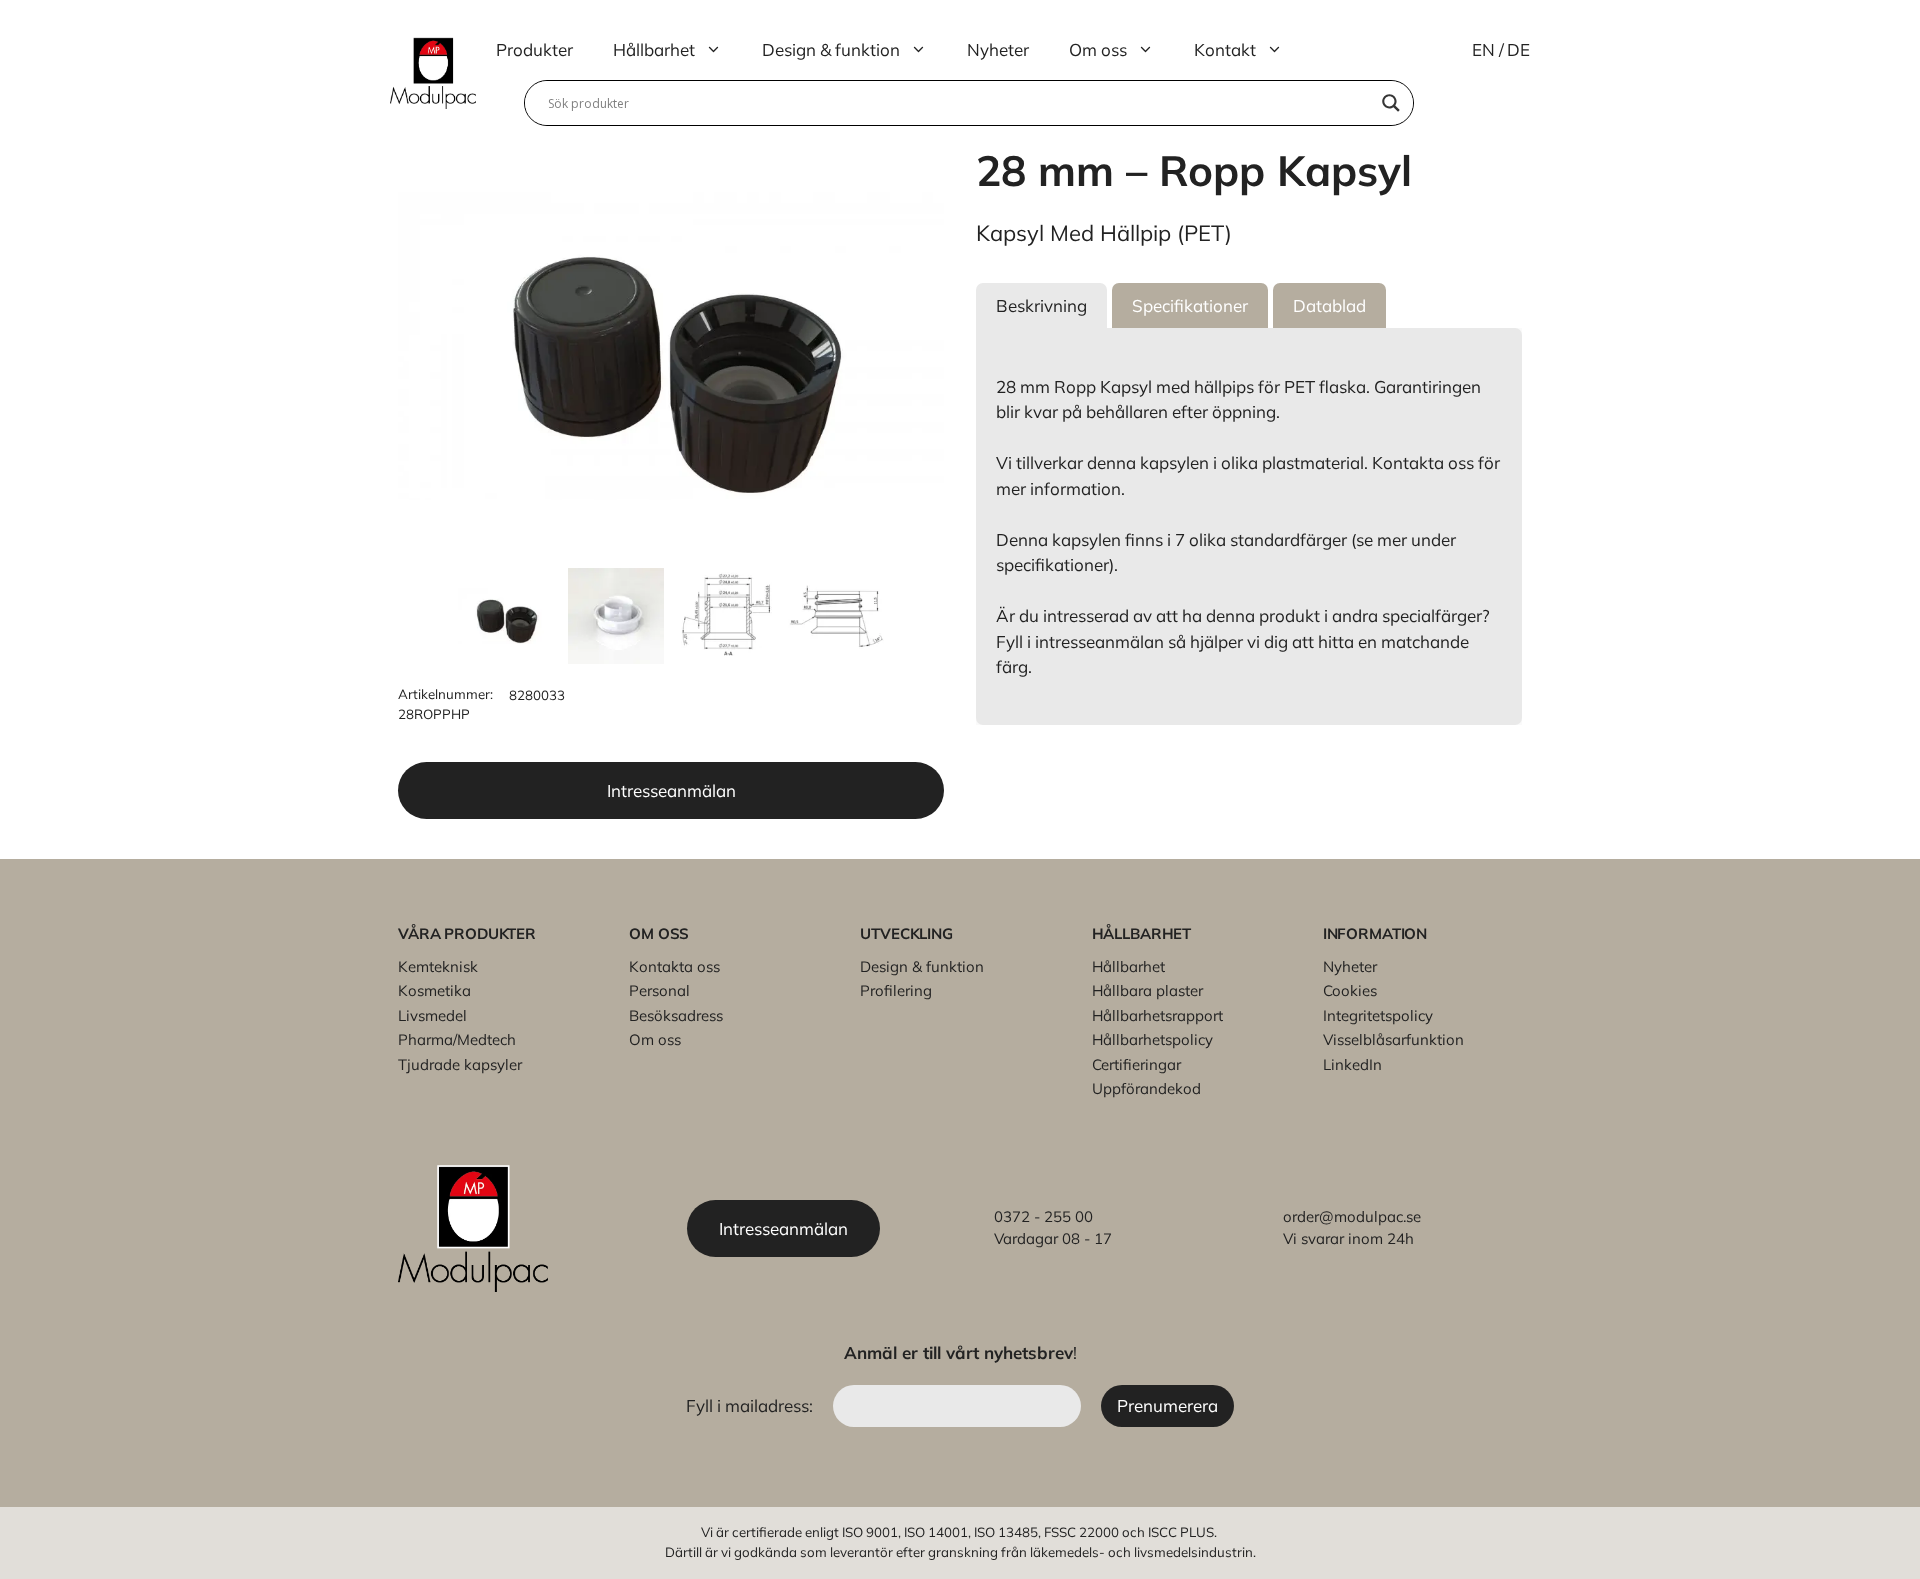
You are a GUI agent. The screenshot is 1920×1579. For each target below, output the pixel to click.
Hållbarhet (654, 49)
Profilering (896, 990)
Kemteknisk (438, 966)
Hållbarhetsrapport (1157, 1015)
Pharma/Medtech (457, 1039)
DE (1518, 49)
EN (1483, 49)
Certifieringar (1136, 1064)
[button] (1041, 306)
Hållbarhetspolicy (1152, 1039)
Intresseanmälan (671, 790)
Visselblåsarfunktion (1393, 1039)
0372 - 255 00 (1043, 1216)
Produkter (534, 49)
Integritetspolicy (1378, 1015)
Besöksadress (676, 1015)
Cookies (1350, 990)
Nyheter (998, 49)
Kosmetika (434, 990)
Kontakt (1225, 49)
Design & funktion (831, 49)
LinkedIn (1352, 1064)
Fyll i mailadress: (751, 1405)
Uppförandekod (1146, 1088)
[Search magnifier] (1391, 103)
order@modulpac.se (1352, 1216)
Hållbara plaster (1147, 990)
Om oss (1098, 49)
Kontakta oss (674, 966)
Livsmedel (432, 1015)
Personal (659, 990)
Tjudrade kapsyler (460, 1064)
